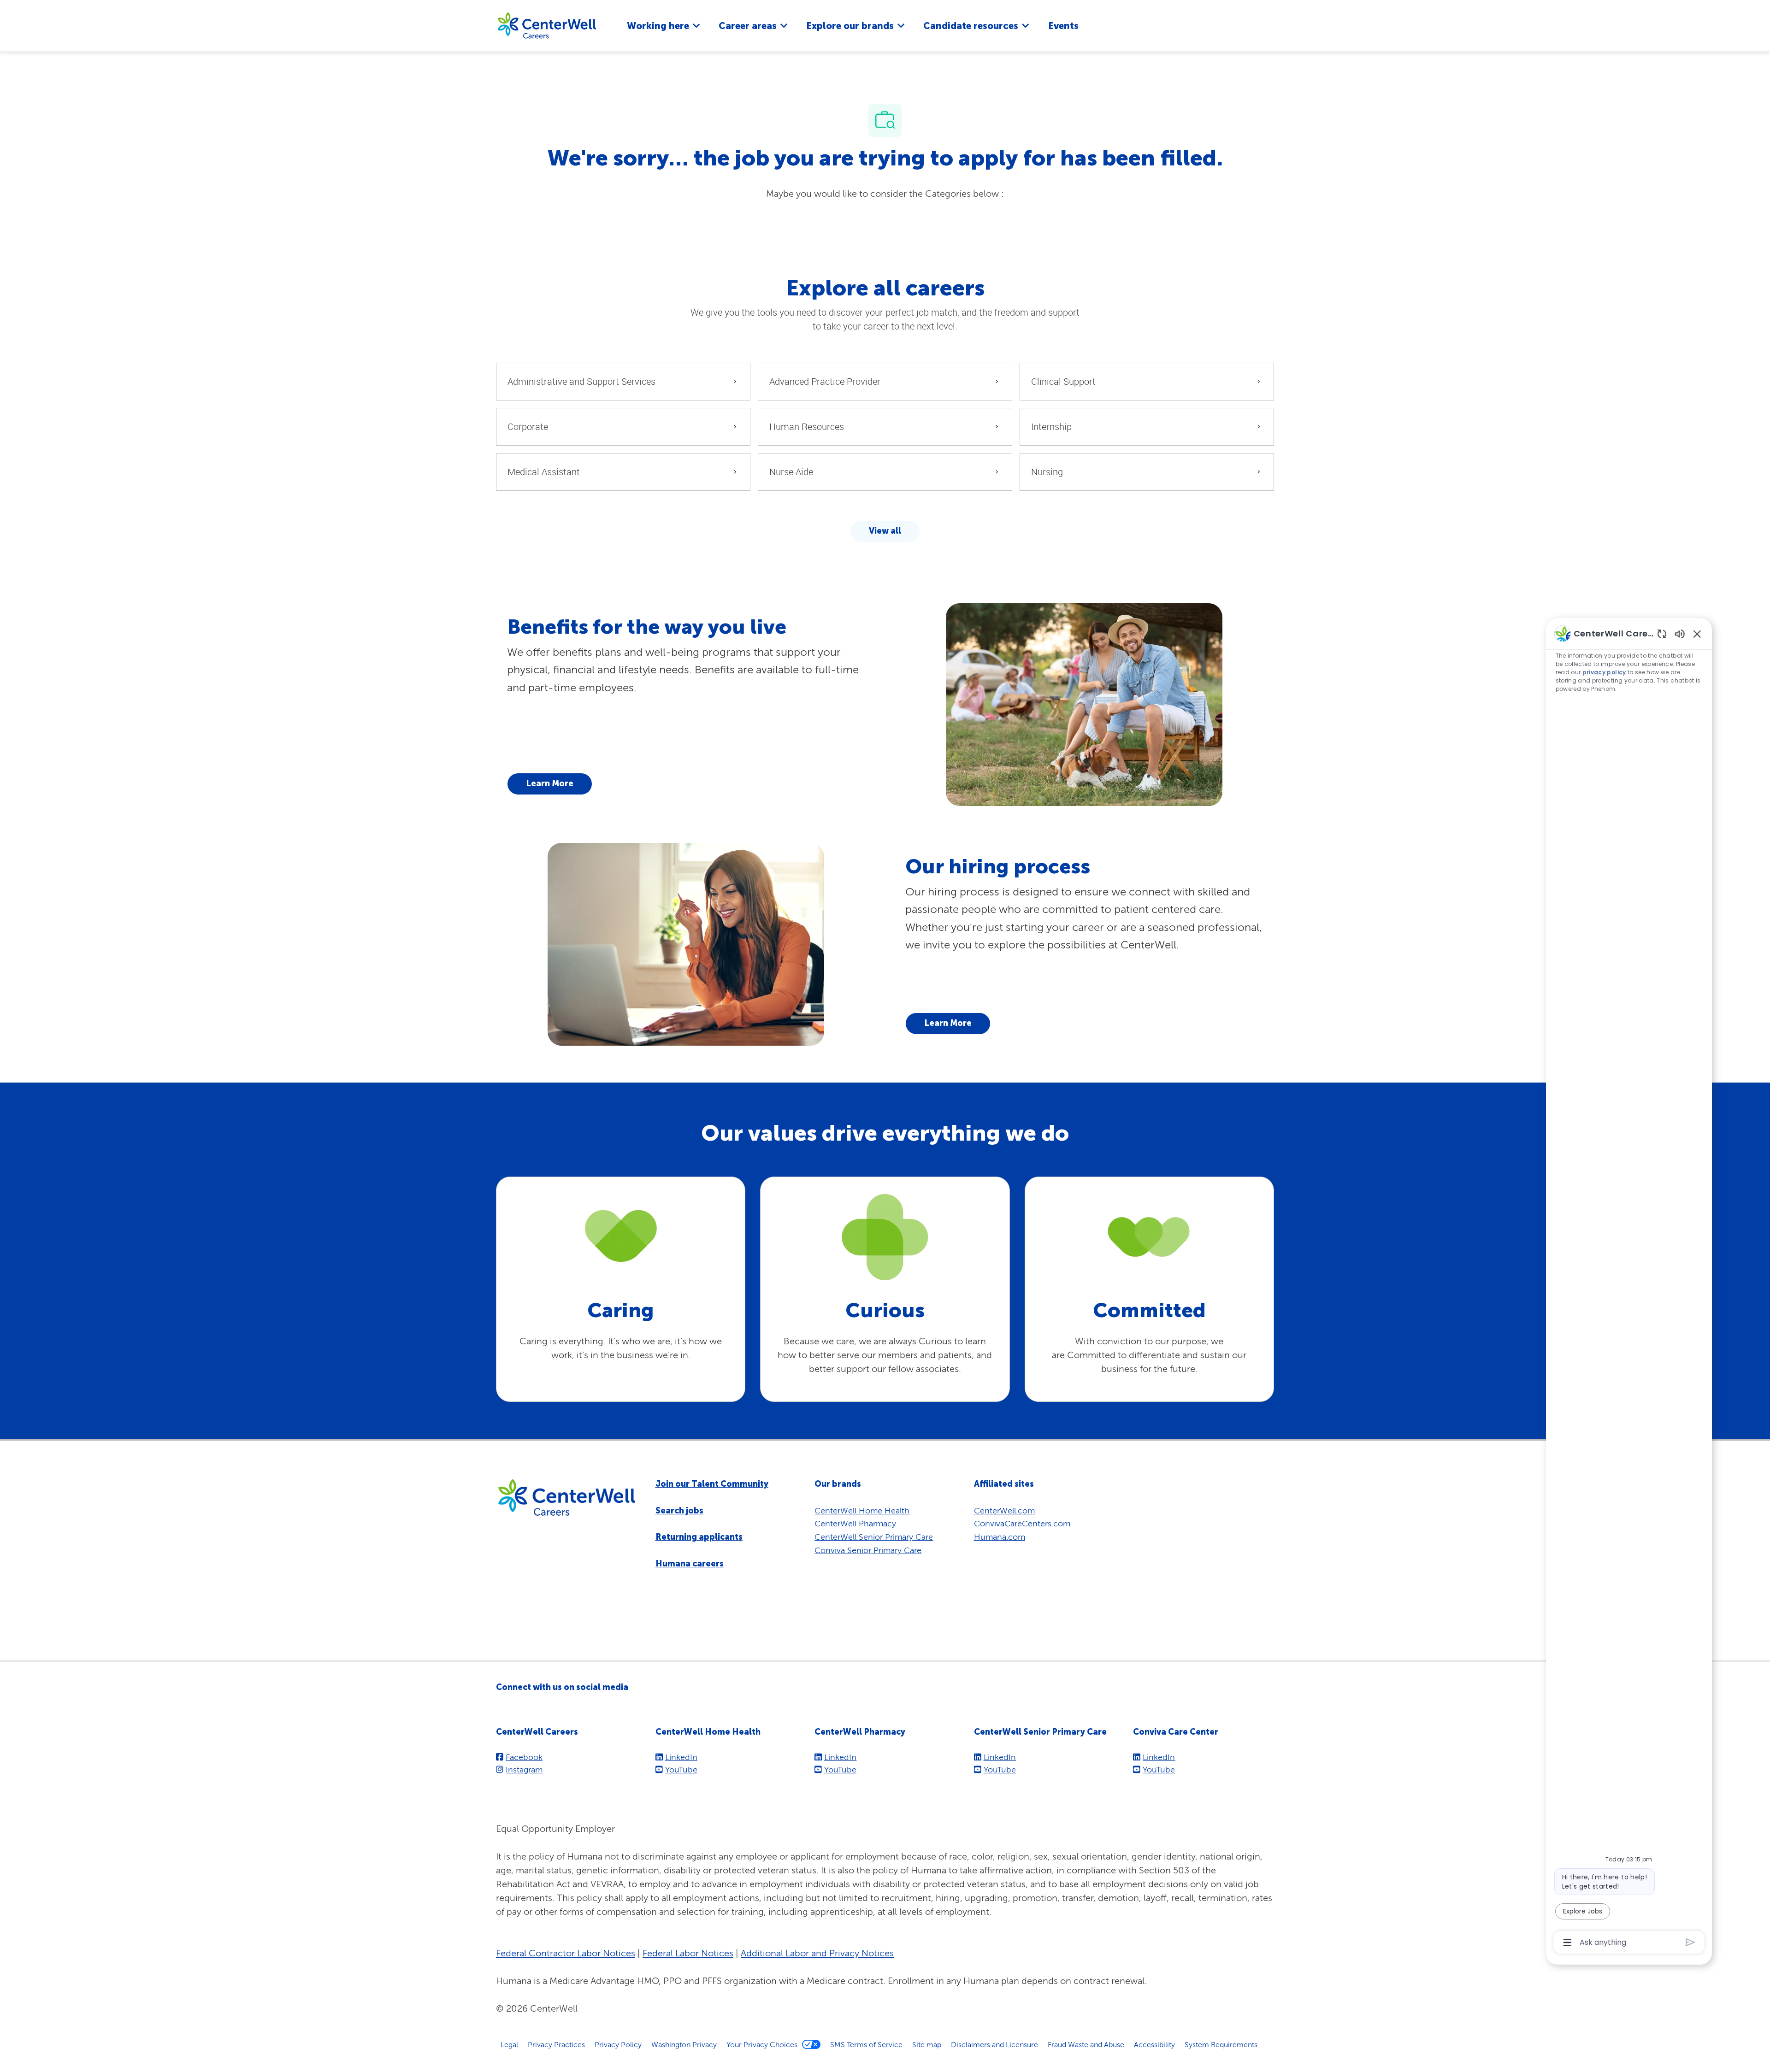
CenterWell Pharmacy (855, 1523)
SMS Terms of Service (866, 2044)
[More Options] (1567, 1942)
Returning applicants (699, 1537)
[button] (885, 531)
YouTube (681, 1769)
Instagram (524, 1769)
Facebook (524, 1757)
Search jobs (679, 1511)
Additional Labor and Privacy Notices (817, 1953)
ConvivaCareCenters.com (1022, 1523)
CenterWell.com (1004, 1510)
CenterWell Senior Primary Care (874, 1537)
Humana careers (690, 1564)
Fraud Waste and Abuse (1086, 2044)
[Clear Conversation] (1662, 633)
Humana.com (1000, 1537)
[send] (1690, 1942)
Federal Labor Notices (688, 1953)
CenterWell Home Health (862, 1510)
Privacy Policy (618, 2044)
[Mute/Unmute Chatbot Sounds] (1680, 633)
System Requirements (1221, 2044)
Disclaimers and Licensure (994, 2044)
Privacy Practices (556, 2044)
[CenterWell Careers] (547, 25)
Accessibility (1154, 2044)
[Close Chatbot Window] (1697, 634)
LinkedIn (681, 1757)
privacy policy (1604, 672)
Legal (509, 2044)
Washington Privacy (684, 2044)
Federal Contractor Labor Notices (566, 1953)
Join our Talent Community (712, 1484)
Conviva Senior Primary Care (868, 1550)
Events (1063, 26)
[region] (1629, 1287)
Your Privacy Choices (762, 2044)
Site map (927, 2044)
